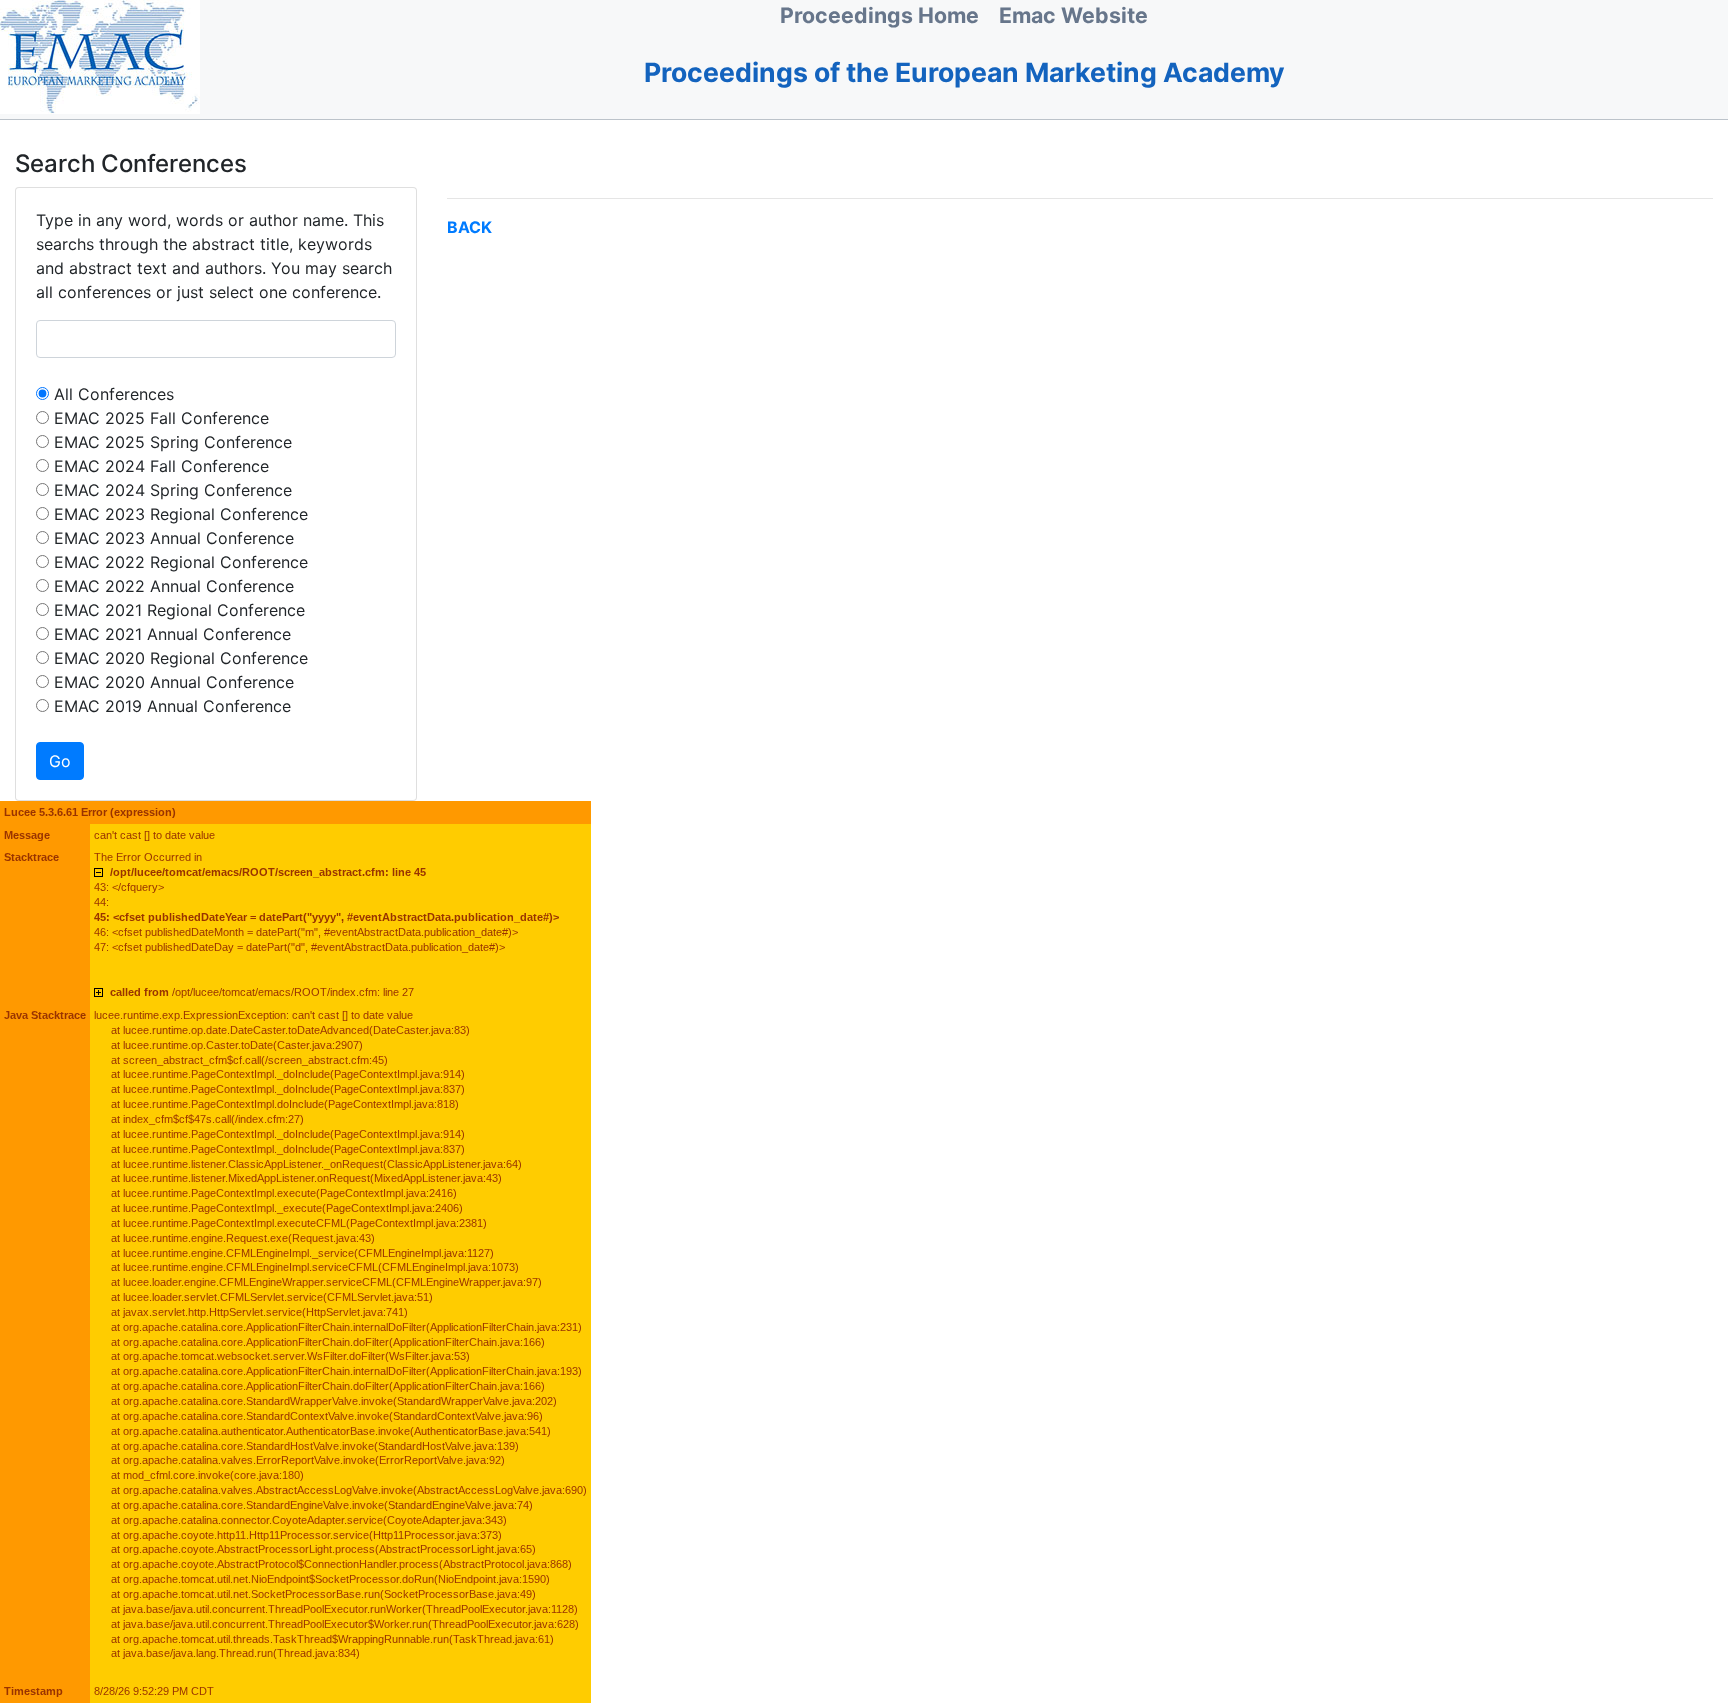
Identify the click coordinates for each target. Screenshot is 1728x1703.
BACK (469, 227)
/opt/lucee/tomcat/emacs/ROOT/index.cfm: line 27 (262, 992)
